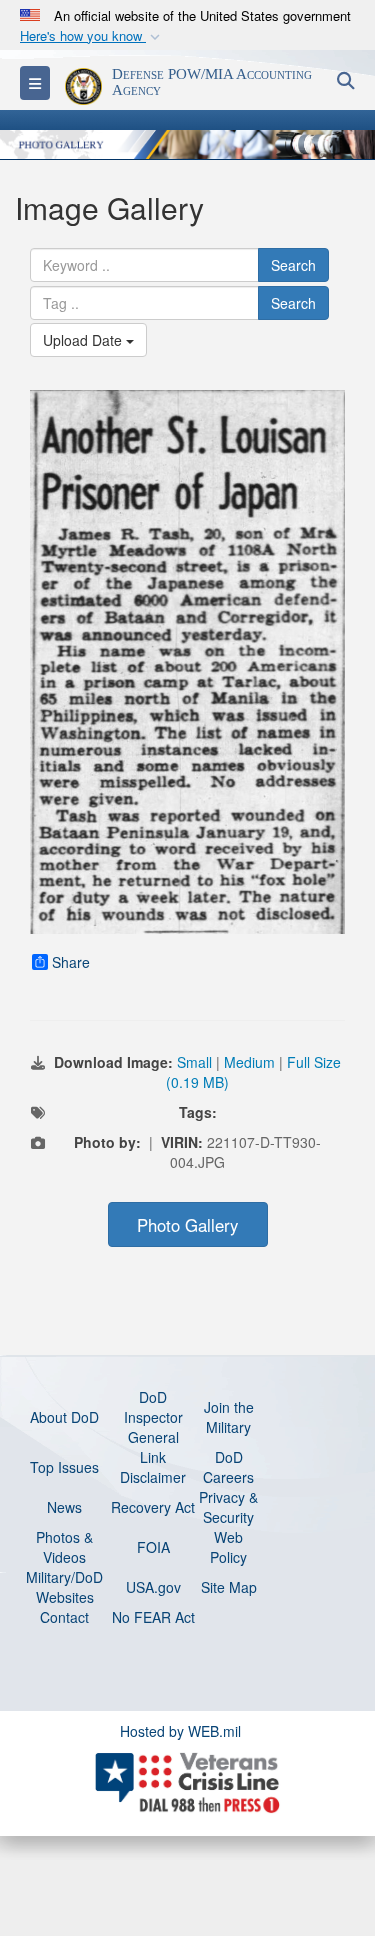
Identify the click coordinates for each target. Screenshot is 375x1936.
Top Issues (64, 1467)
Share (71, 962)
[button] (92, 36)
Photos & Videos (64, 1547)
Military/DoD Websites (64, 1587)
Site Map (229, 1587)
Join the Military (229, 1417)
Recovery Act (153, 1507)
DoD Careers (228, 1467)
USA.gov (153, 1587)
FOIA (153, 1547)
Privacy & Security (228, 1507)
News (64, 1507)
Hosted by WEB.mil (180, 1731)
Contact (64, 1617)
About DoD (64, 1417)
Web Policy (228, 1547)
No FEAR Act (153, 1617)
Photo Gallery (187, 1225)
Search (293, 265)
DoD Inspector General (153, 1417)
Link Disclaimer (153, 1467)
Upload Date (84, 340)
